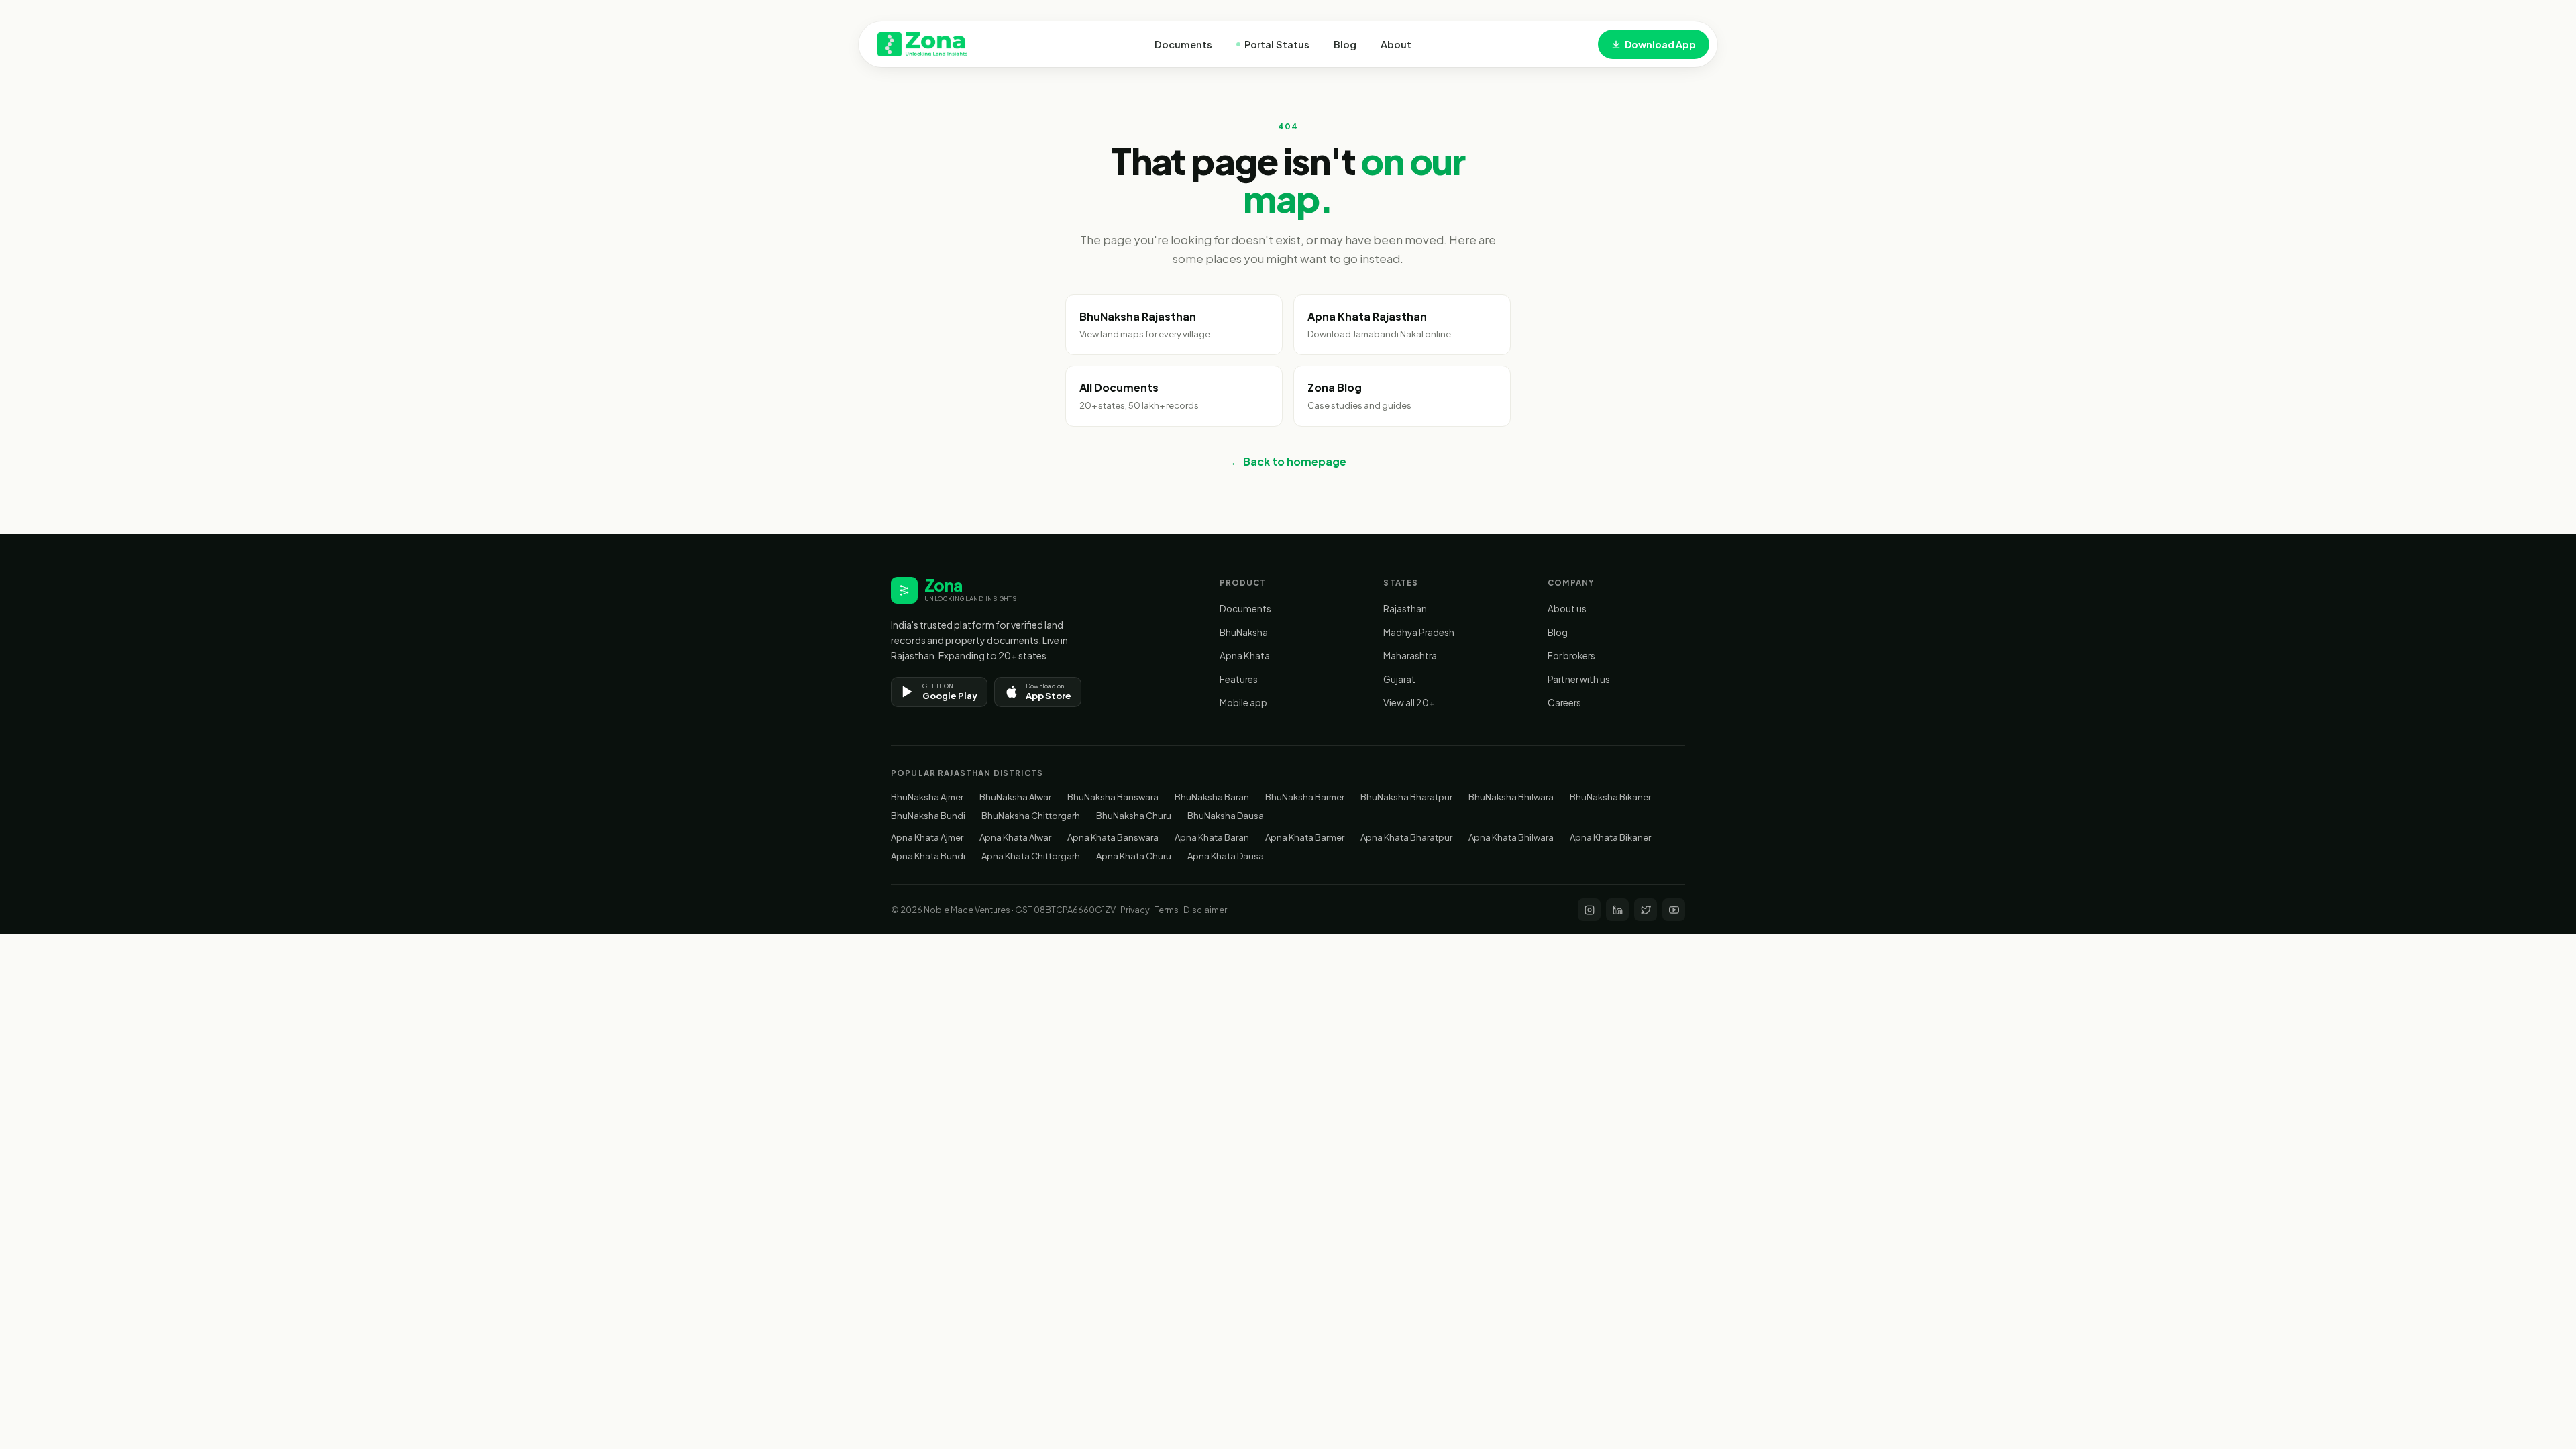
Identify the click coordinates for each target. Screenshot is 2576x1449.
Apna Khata (1245, 656)
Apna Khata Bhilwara (1511, 837)
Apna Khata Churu (1134, 856)
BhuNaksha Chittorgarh (1031, 816)
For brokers (1571, 656)
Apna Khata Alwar (1015, 837)
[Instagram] (1589, 910)
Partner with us (1579, 679)
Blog (1345, 44)
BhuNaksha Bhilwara (1511, 797)
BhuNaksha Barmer (1305, 797)
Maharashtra (1410, 656)
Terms (1167, 910)
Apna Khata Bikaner (1610, 837)
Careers (1564, 703)
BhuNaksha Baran (1212, 797)
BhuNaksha (1244, 632)
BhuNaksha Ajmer (927, 797)
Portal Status (1277, 44)
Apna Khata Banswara (1113, 837)
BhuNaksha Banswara (1113, 797)
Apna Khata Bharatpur (1406, 837)
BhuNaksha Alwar (1015, 797)
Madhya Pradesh (1419, 632)
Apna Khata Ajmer (927, 837)
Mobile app (1243, 703)
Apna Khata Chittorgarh (1031, 856)
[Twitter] (1646, 910)
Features (1239, 679)
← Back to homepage (1288, 461)
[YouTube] (1674, 910)
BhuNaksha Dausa (1226, 816)
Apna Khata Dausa (1226, 856)
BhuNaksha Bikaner (1610, 797)
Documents (1183, 44)
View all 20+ (1409, 703)
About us (1567, 609)
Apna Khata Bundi (928, 856)
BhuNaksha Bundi (928, 816)
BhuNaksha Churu (1134, 816)
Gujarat (1399, 679)
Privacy (1135, 910)
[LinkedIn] (1617, 910)
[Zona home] (922, 44)
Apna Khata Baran (1212, 837)
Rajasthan (1405, 609)
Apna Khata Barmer (1305, 837)
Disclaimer (1205, 910)
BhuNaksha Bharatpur (1406, 797)
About (1396, 44)
